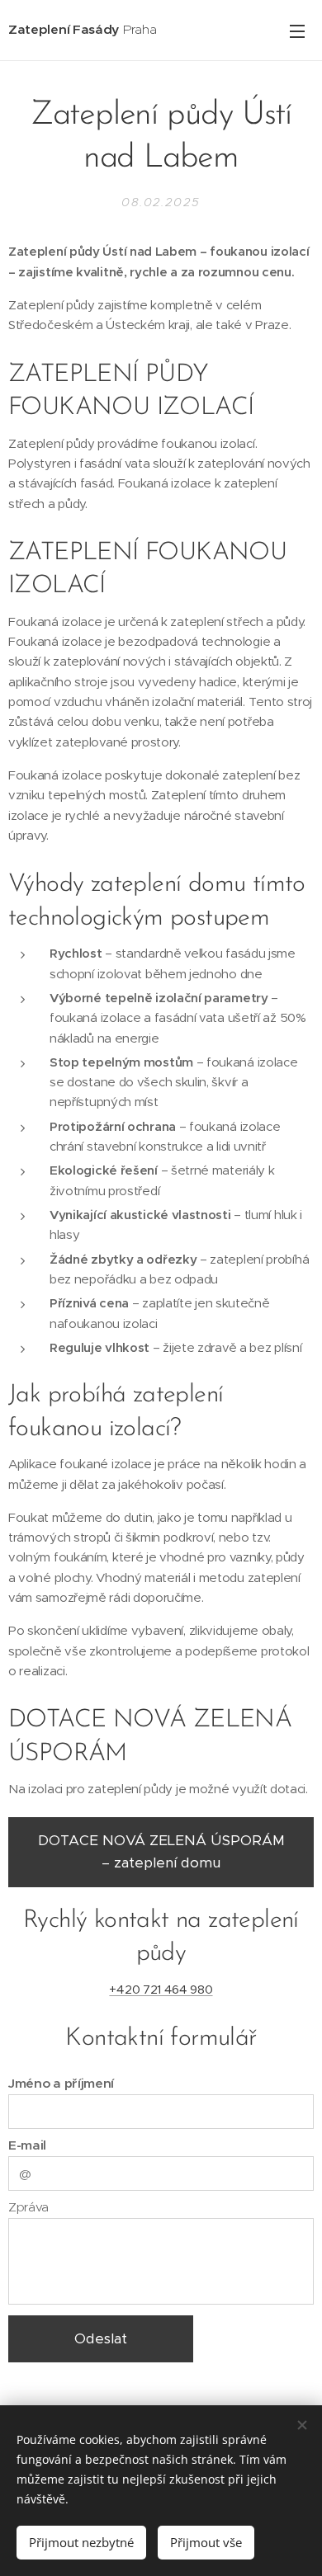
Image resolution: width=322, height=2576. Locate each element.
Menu (297, 31)
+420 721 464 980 (161, 1989)
